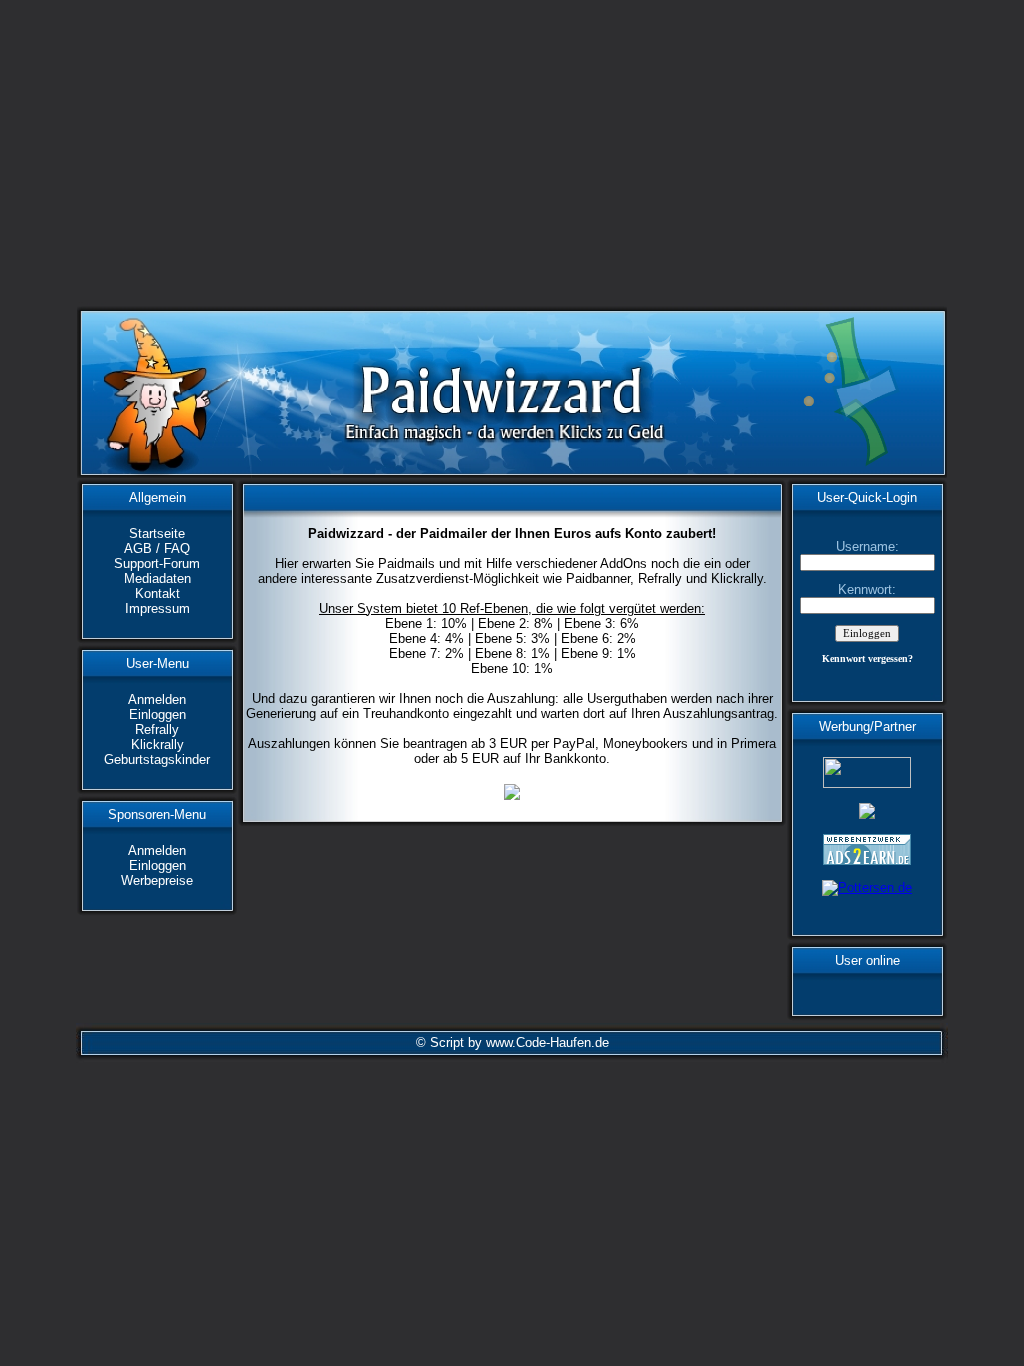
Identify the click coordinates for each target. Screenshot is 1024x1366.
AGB (138, 548)
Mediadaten (157, 578)
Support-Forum (157, 563)
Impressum (157, 608)
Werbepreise (157, 880)
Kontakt (157, 593)
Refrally (157, 729)
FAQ (177, 548)
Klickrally (157, 744)
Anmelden (157, 699)
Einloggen (157, 714)
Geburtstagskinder (157, 759)
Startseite (157, 533)
